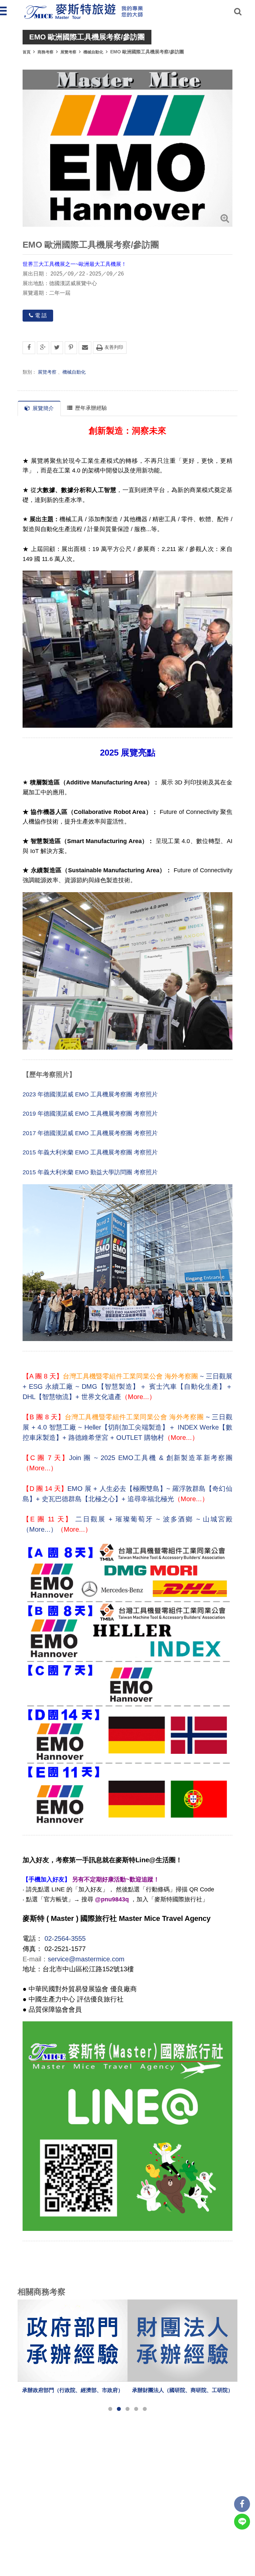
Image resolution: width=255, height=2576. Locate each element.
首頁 (27, 52)
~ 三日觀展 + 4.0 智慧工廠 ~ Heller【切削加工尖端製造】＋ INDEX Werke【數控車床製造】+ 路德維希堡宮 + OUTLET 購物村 (127, 1427)
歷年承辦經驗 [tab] (91, 408)
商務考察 (45, 52)
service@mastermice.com (86, 1959)
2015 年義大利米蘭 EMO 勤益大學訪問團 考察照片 (90, 1172)
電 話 (41, 315)
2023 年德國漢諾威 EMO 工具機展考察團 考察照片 (90, 1094)
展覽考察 (68, 52)
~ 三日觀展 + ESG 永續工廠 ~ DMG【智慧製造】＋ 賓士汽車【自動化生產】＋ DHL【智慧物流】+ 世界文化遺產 (127, 1386)
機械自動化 (93, 52)
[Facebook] (242, 2504)
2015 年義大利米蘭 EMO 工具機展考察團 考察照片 (90, 1152)
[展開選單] (4, 11)
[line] (242, 2522)
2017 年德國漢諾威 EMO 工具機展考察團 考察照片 (90, 1133)
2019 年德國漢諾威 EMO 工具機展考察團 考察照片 (90, 1114)
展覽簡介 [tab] (43, 408)
